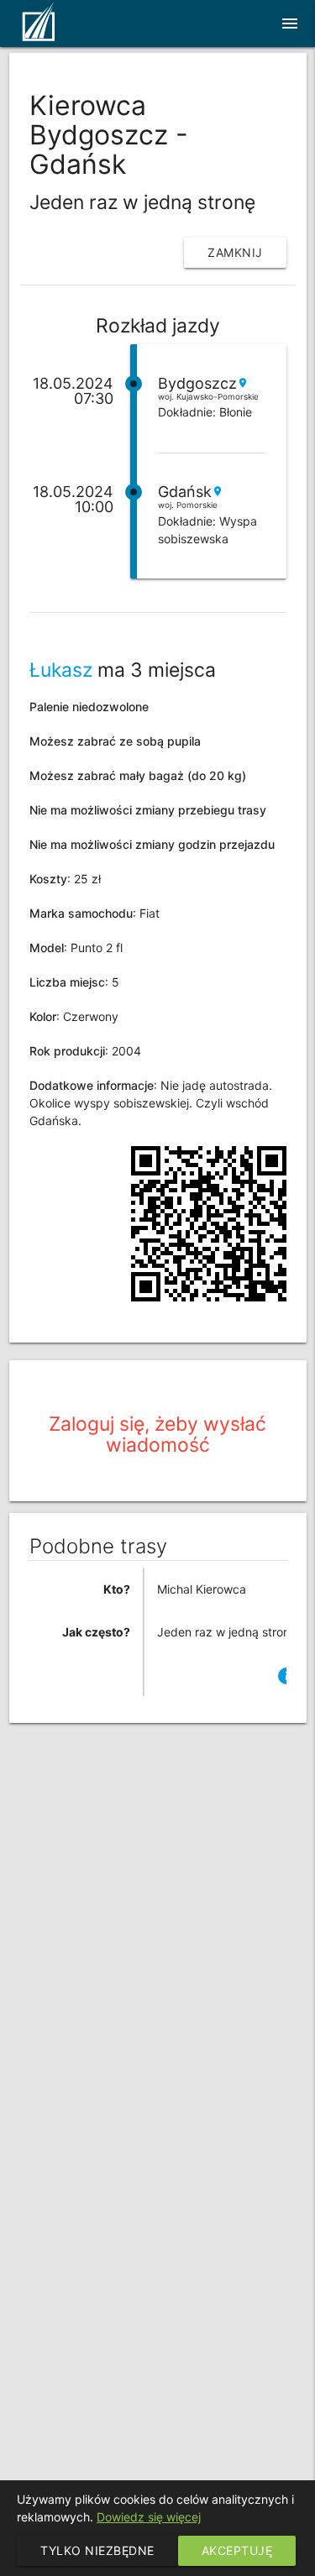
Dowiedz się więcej (149, 2517)
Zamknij (235, 252)
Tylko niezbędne (97, 2550)
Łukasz (61, 670)
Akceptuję (237, 2550)
